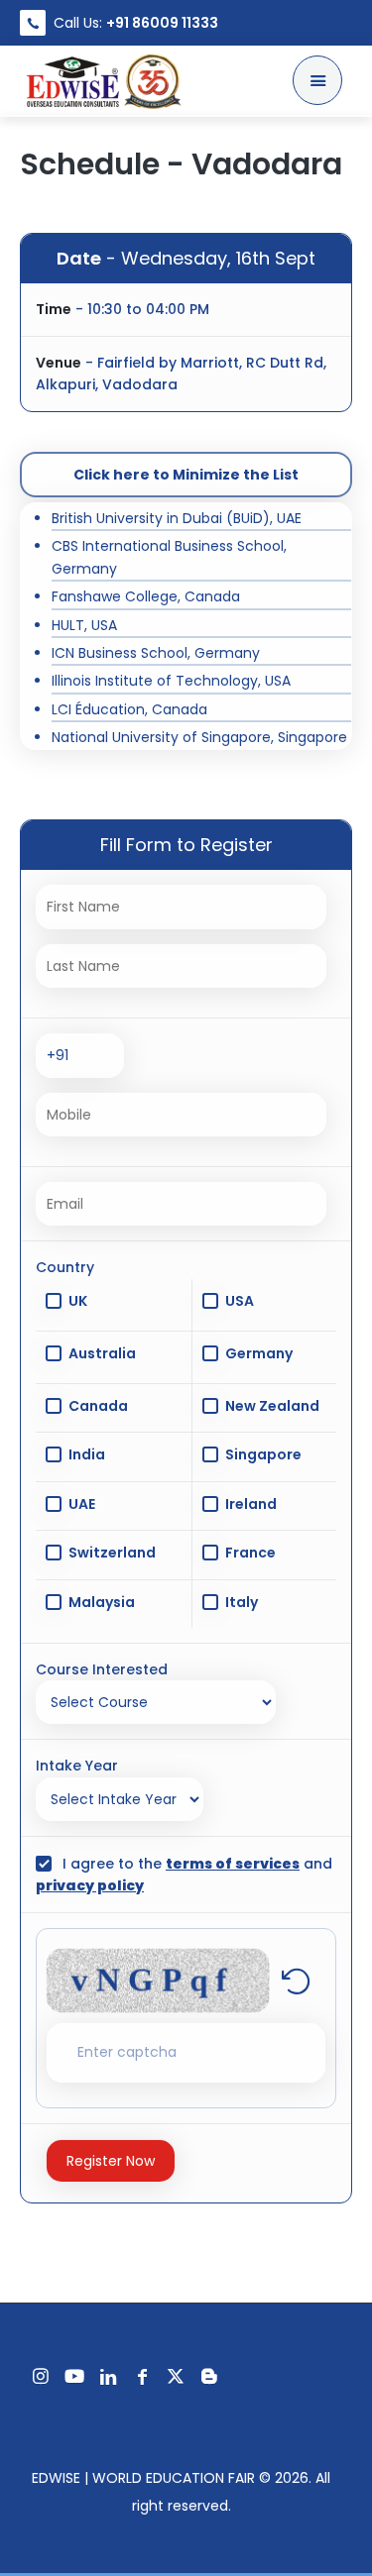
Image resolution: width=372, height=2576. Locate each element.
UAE (82, 1504)
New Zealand (272, 1406)
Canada (98, 1406)
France (250, 1553)
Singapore (263, 1454)
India (87, 1454)
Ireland (251, 1504)
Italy (242, 1602)
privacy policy (90, 1885)
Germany (259, 1353)
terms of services (233, 1864)
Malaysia (102, 1602)
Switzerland (112, 1553)
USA (240, 1301)
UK (78, 1301)
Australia (102, 1353)
